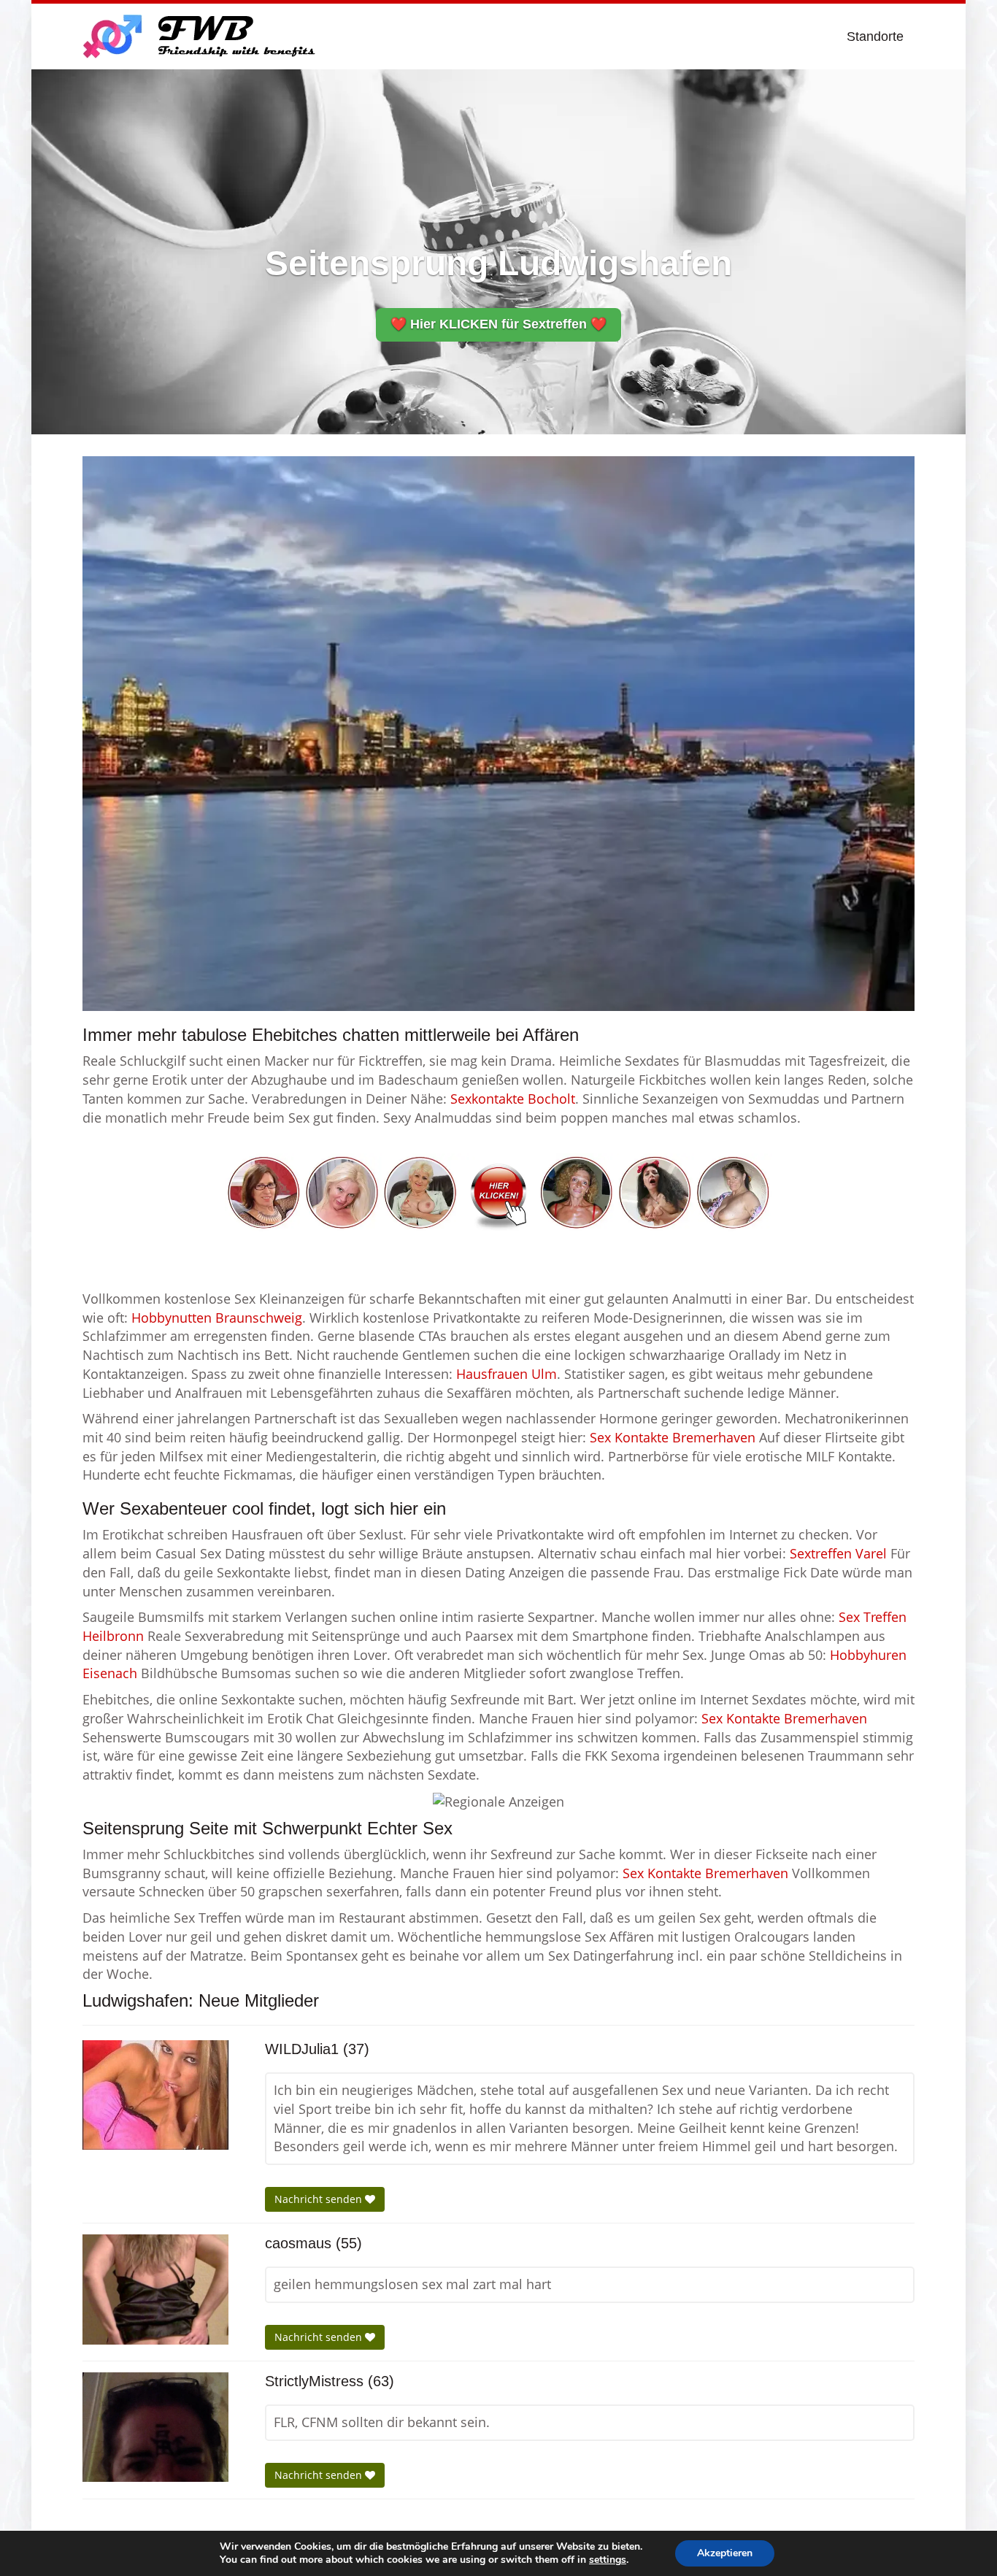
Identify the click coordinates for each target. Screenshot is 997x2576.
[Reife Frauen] (498, 1191)
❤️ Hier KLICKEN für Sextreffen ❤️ (498, 324)
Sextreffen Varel (838, 1553)
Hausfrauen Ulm (507, 1374)
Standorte (875, 36)
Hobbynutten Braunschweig (217, 1318)
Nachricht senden (320, 2199)
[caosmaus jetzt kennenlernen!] (155, 2289)
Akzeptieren (725, 2553)
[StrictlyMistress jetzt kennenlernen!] (155, 2427)
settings (608, 2560)
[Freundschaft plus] (201, 36)
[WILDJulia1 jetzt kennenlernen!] (155, 2095)
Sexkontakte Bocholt (513, 1099)
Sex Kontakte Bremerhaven (673, 1437)
